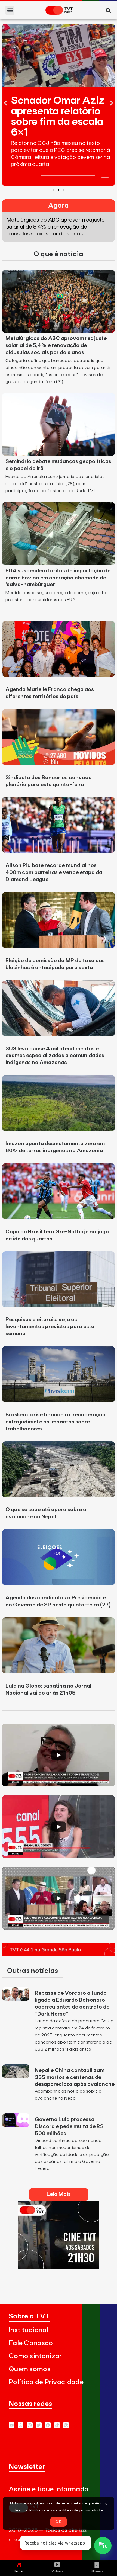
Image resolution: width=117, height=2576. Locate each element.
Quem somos (30, 2369)
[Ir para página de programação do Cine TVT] (59, 2267)
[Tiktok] (57, 2425)
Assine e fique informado (49, 2489)
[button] (10, 10)
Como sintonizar (35, 2356)
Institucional (29, 2330)
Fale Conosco (31, 2343)
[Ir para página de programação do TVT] (59, 1955)
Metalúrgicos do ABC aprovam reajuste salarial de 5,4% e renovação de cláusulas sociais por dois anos (56, 345)
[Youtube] (12, 2425)
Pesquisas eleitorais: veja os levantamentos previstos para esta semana (50, 1327)
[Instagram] (30, 2425)
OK (59, 2522)
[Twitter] (39, 2425)
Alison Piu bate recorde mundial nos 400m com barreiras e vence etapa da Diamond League (54, 872)
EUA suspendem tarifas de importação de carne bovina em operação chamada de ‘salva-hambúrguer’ (58, 578)
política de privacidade (80, 2510)
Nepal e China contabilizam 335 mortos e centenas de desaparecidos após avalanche (75, 2077)
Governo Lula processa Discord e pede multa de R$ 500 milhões (69, 2126)
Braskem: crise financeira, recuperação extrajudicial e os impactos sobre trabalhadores (56, 1422)
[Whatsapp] (21, 2425)
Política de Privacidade (46, 2382)
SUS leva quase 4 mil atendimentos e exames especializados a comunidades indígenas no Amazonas (55, 1056)
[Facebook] (48, 2425)
